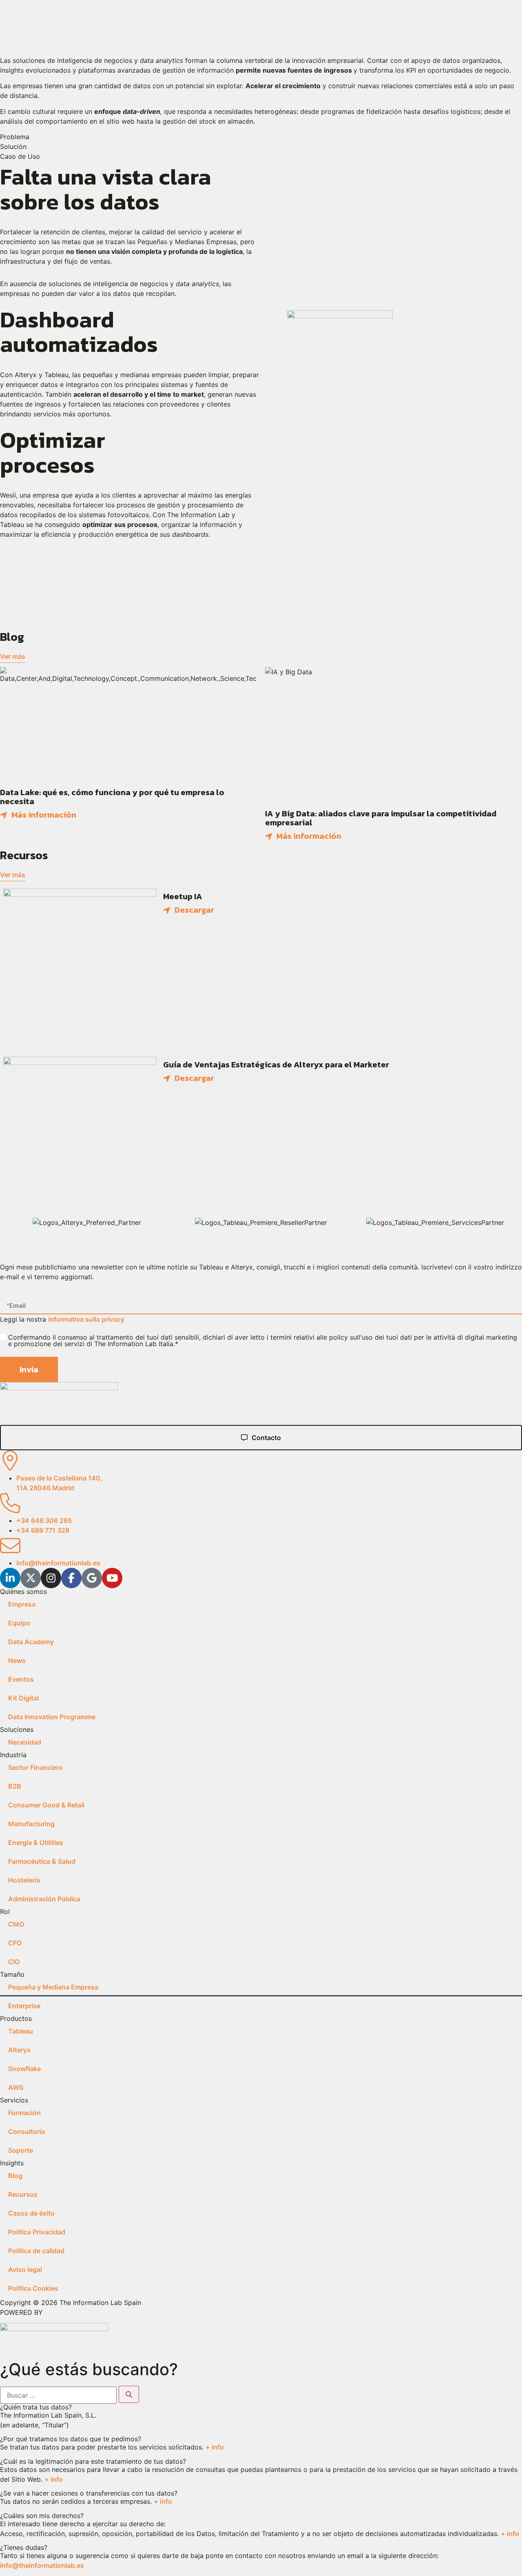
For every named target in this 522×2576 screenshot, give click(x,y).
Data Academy (31, 1642)
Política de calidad (36, 2251)
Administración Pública (44, 1899)
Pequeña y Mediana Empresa (53, 1987)
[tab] (261, 137)
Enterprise (24, 2006)
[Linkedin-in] (10, 1578)
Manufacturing (31, 1824)
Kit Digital (23, 1698)
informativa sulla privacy (86, 1319)
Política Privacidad (37, 2232)
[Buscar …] (58, 2395)
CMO (16, 1924)
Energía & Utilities (36, 1843)
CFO (15, 1943)
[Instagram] (51, 1578)
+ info (215, 2447)
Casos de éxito (31, 2213)
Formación (24, 2113)
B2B (15, 1786)
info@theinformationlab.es (42, 2565)
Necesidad (25, 1742)
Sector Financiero (35, 1767)
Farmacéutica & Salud (42, 1861)
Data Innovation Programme (52, 1717)
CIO (14, 1962)
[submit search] (129, 2394)
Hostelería (24, 1880)
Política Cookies (33, 2288)
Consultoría (27, 2131)
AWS (16, 2087)
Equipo (19, 1623)
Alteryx (19, 2050)
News (17, 1660)
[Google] (92, 1578)
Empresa (22, 1604)
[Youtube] (112, 1578)
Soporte (21, 2150)
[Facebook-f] (71, 1578)
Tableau (21, 2031)
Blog (15, 2176)
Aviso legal (25, 2269)
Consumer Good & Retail (46, 1805)
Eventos (21, 1679)
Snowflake (24, 2069)
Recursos (23, 2194)
